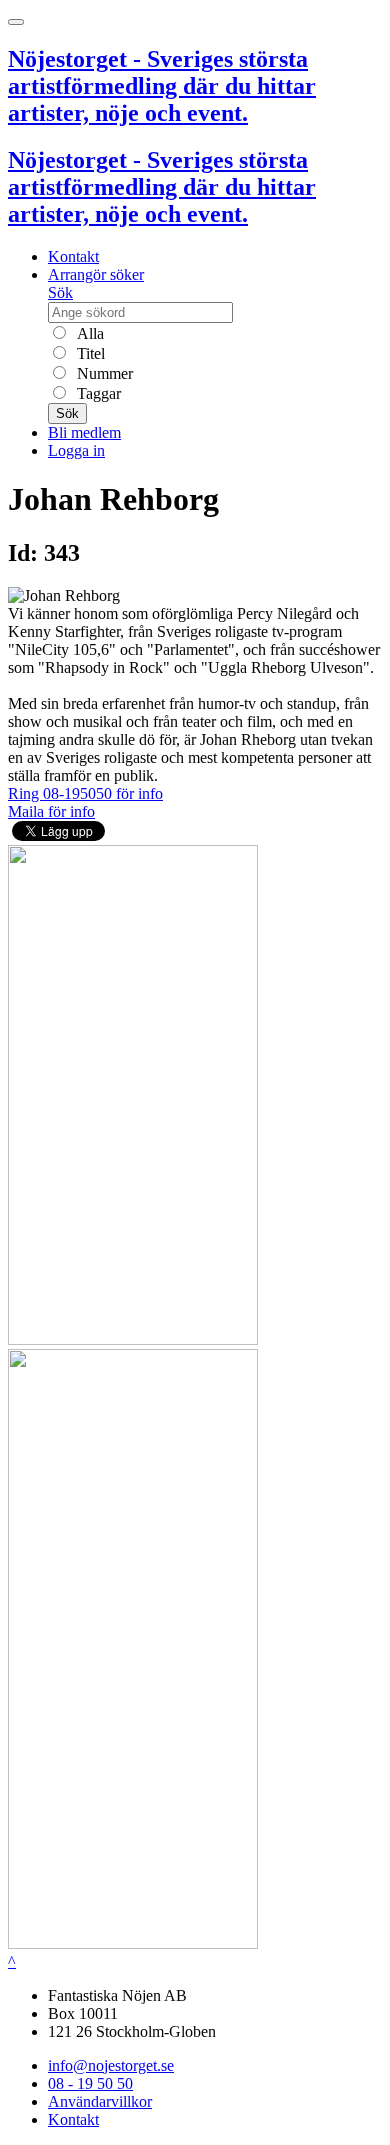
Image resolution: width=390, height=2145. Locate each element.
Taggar (97, 393)
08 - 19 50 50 (90, 2083)
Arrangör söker (96, 274)
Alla (88, 333)
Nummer (103, 373)
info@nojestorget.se (111, 2065)
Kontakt (73, 256)
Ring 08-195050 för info (85, 793)
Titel (89, 353)
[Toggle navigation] (16, 22)
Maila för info (51, 811)
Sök (60, 292)
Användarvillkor (100, 2101)
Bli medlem (84, 432)
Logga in (76, 450)
